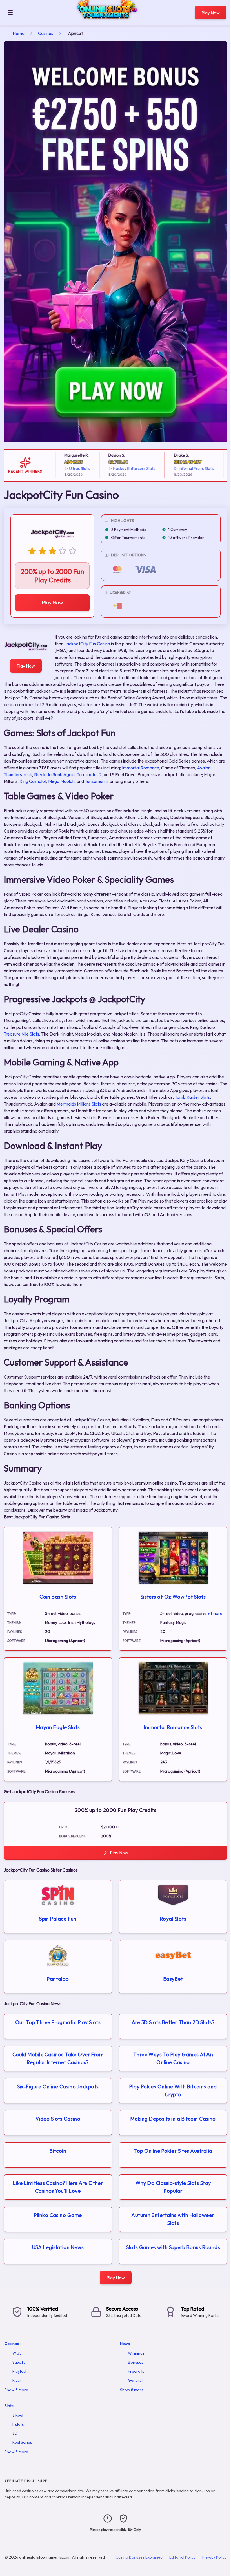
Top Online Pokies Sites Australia (173, 2151)
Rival (16, 2380)
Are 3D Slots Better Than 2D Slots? (173, 2022)
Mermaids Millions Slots (79, 1104)
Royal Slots (173, 1919)
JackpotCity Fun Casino (87, 644)
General (135, 2380)
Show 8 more (132, 2390)
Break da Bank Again (54, 774)
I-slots (18, 2424)
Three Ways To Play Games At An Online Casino (173, 2058)
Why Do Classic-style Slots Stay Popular (173, 2187)
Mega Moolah (61, 781)
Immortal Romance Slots (173, 1727)
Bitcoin (58, 2151)
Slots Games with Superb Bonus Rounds (173, 2247)
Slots (9, 2406)
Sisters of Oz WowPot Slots (173, 1597)
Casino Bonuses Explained (139, 2557)
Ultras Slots (62, 468)
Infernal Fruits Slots (178, 468)
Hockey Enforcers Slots (116, 468)
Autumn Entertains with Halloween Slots (173, 2219)
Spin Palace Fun (58, 1919)
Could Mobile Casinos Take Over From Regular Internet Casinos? (58, 2058)
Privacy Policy (214, 2557)
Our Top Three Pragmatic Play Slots (58, 2022)
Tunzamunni (96, 781)
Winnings (136, 2353)
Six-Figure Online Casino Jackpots (58, 2087)
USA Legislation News (58, 2247)
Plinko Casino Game (58, 2215)
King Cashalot (33, 781)
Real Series (22, 2442)
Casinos (46, 33)
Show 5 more (16, 2390)
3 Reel (18, 2415)
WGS (17, 2353)
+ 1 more (215, 1613)
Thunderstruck (18, 774)
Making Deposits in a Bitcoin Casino (173, 2119)
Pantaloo (58, 1979)
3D (15, 2433)
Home (19, 33)
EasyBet (173, 1979)
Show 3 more (16, 2452)
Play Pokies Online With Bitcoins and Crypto (173, 2090)
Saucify (19, 2362)
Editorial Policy (182, 2557)
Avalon (204, 768)
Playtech (20, 2371)
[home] (105, 21)
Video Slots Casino (58, 2119)
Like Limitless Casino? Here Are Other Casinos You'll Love (58, 2187)
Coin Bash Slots (58, 1597)
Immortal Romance (141, 768)
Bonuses (136, 2362)
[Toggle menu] (10, 13)
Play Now (211, 13)
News (125, 2344)
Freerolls (136, 2371)
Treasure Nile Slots (21, 1034)
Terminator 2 (89, 774)
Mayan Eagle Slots (58, 1727)
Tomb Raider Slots (192, 1097)
